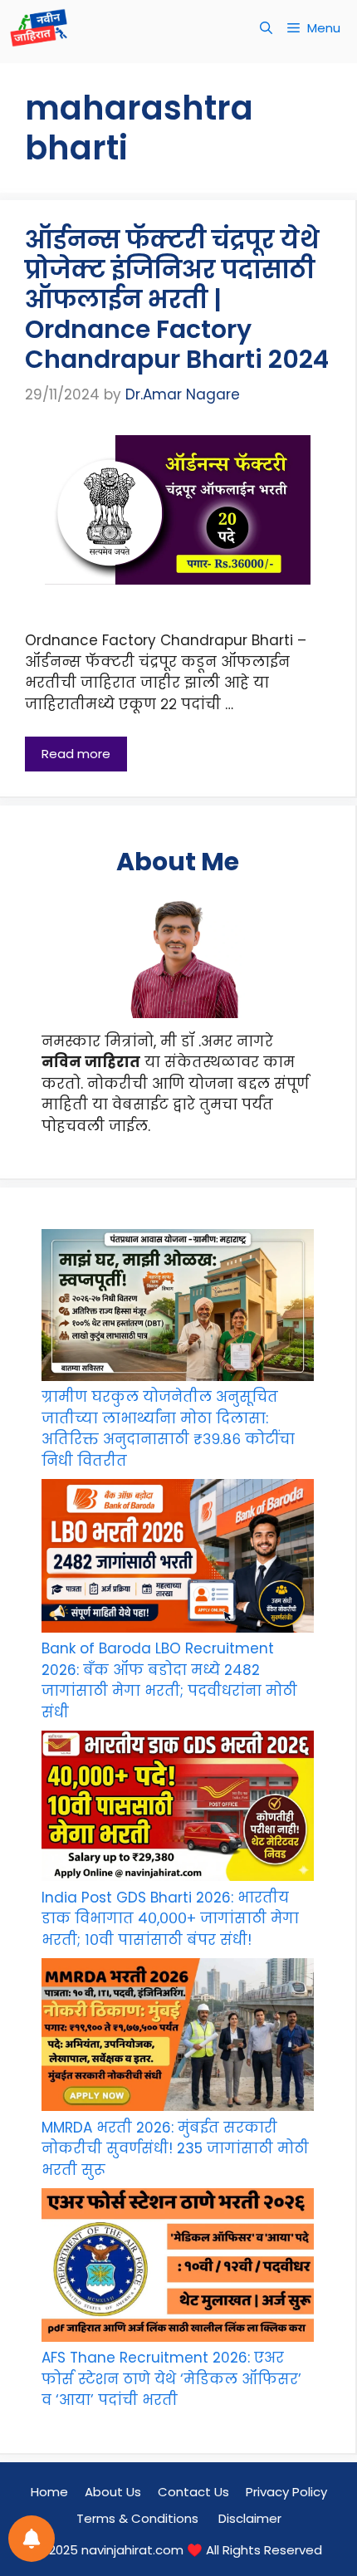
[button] (266, 28)
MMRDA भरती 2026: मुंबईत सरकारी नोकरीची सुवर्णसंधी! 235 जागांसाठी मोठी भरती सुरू (175, 2149)
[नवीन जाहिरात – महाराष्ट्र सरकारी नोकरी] (39, 28)
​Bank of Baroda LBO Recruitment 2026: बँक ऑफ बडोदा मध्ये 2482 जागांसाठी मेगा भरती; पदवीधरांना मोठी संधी (169, 1680)
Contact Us (193, 2492)
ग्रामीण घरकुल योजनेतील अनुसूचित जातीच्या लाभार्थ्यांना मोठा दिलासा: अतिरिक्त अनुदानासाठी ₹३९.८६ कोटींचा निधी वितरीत (168, 1429)
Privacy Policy (286, 2492)
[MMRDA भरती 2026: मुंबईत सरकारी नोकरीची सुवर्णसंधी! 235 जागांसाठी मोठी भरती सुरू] (178, 2038)
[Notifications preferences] (32, 2539)
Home (49, 2492)
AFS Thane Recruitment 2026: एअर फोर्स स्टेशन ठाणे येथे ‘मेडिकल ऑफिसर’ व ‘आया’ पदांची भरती (171, 2379)
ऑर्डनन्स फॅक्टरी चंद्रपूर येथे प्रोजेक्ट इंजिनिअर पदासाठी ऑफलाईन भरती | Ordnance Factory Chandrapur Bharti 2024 (177, 299)
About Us (113, 2492)
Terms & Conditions (139, 2518)
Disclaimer (250, 2518)
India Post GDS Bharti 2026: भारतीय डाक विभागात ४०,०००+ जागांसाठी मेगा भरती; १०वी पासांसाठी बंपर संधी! (170, 1919)
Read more (76, 754)
